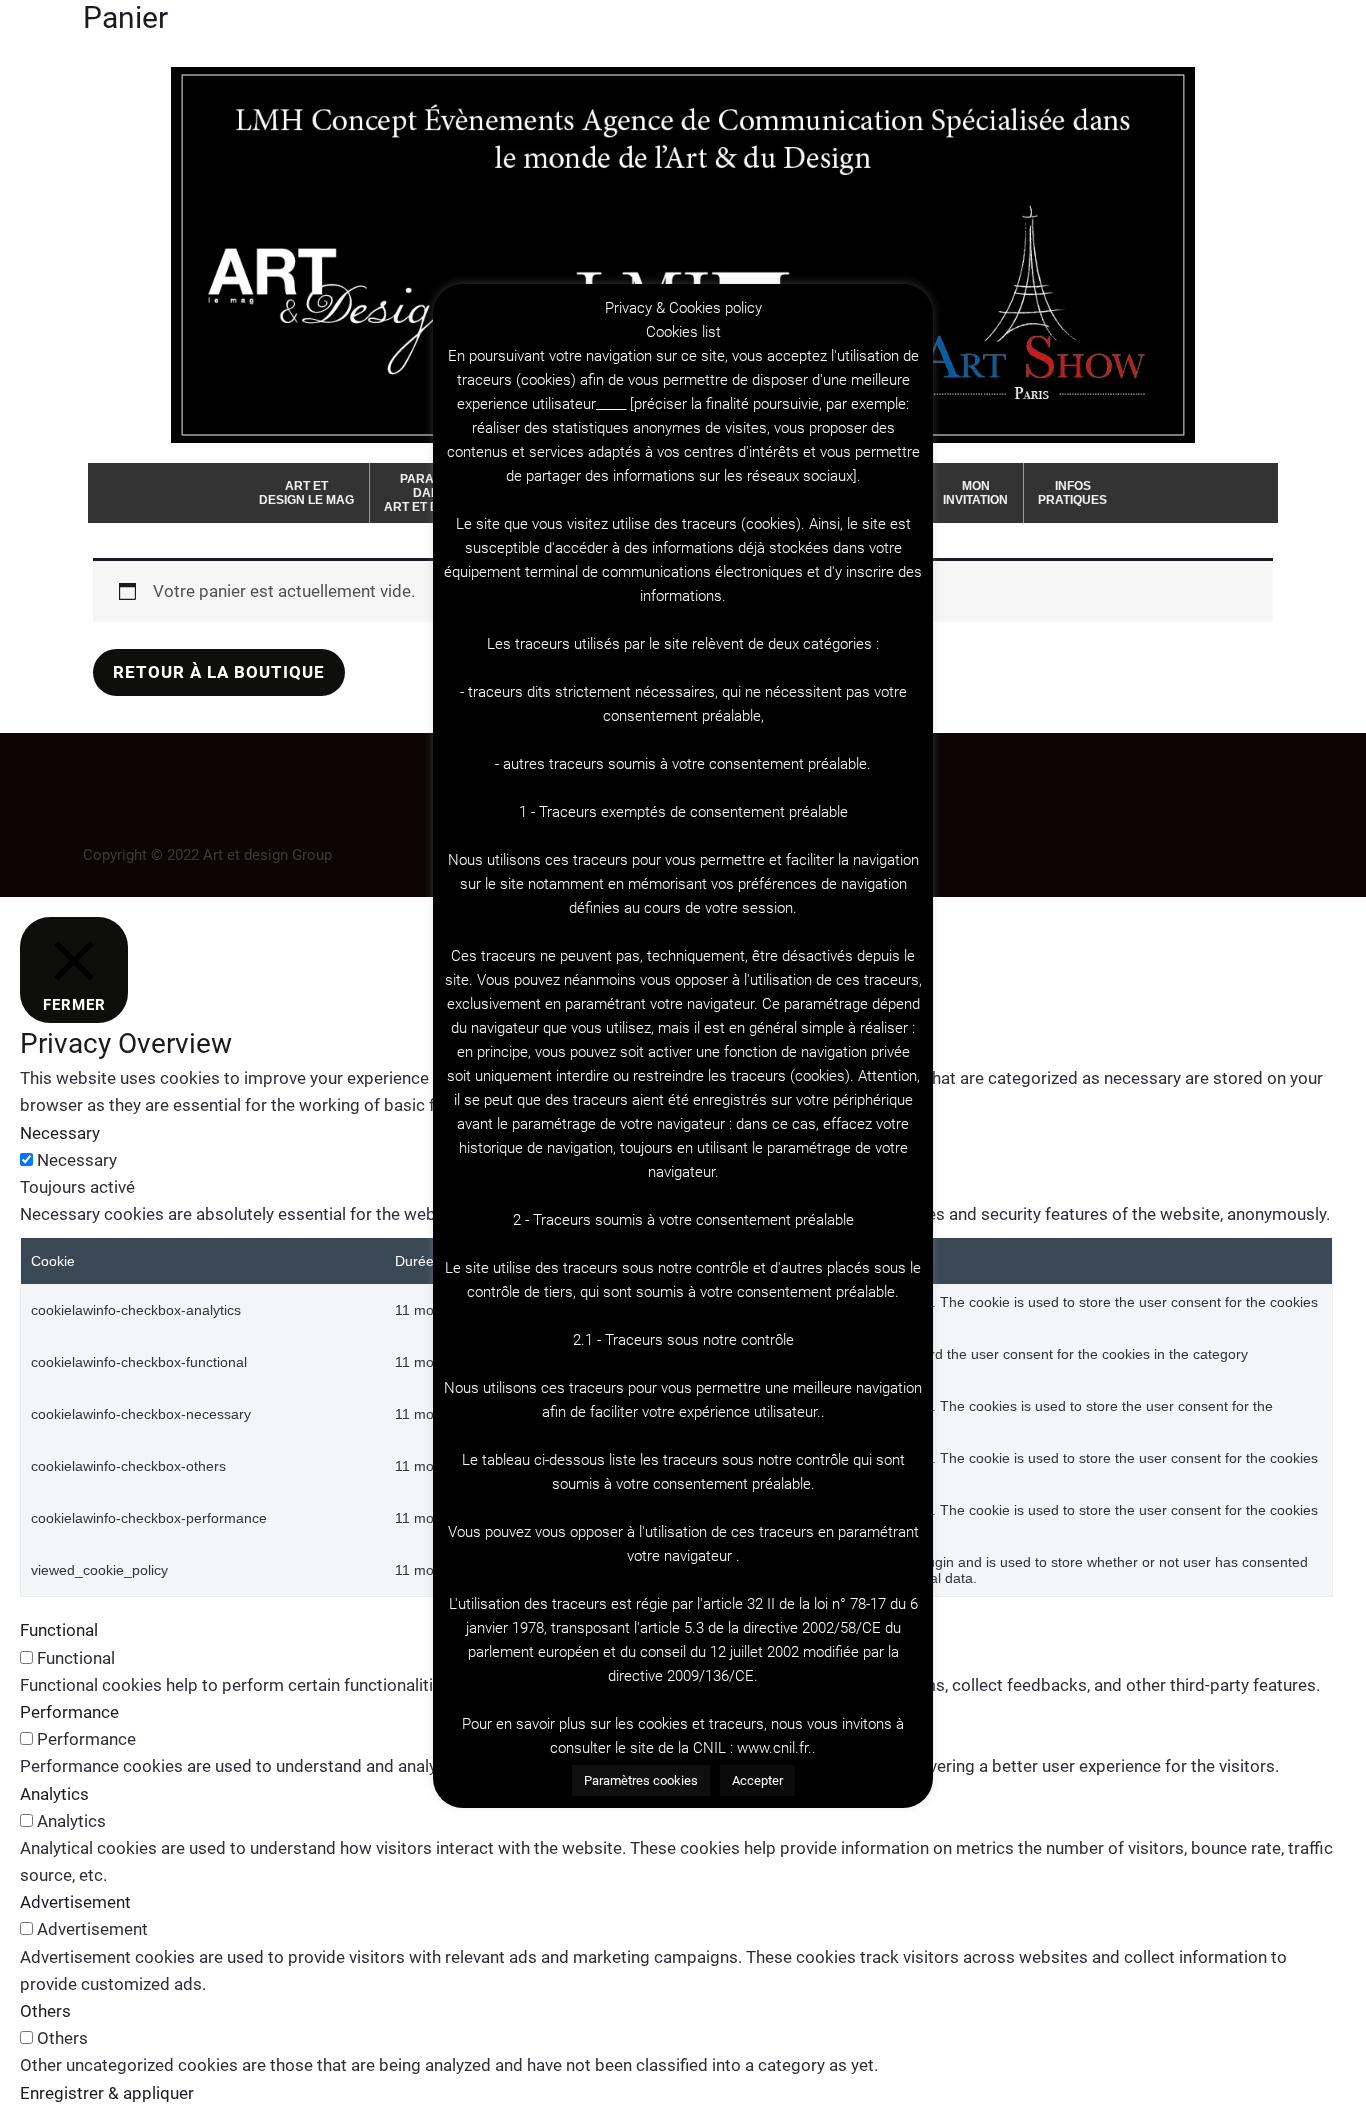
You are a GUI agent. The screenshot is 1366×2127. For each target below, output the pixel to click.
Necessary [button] (60, 1133)
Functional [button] (59, 1630)
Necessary (77, 1160)
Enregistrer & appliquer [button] (107, 2093)
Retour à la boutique (219, 672)
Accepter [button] (757, 1780)
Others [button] (45, 2011)
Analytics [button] (54, 1794)
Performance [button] (69, 1712)
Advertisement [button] (75, 1902)
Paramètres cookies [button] (641, 1780)
